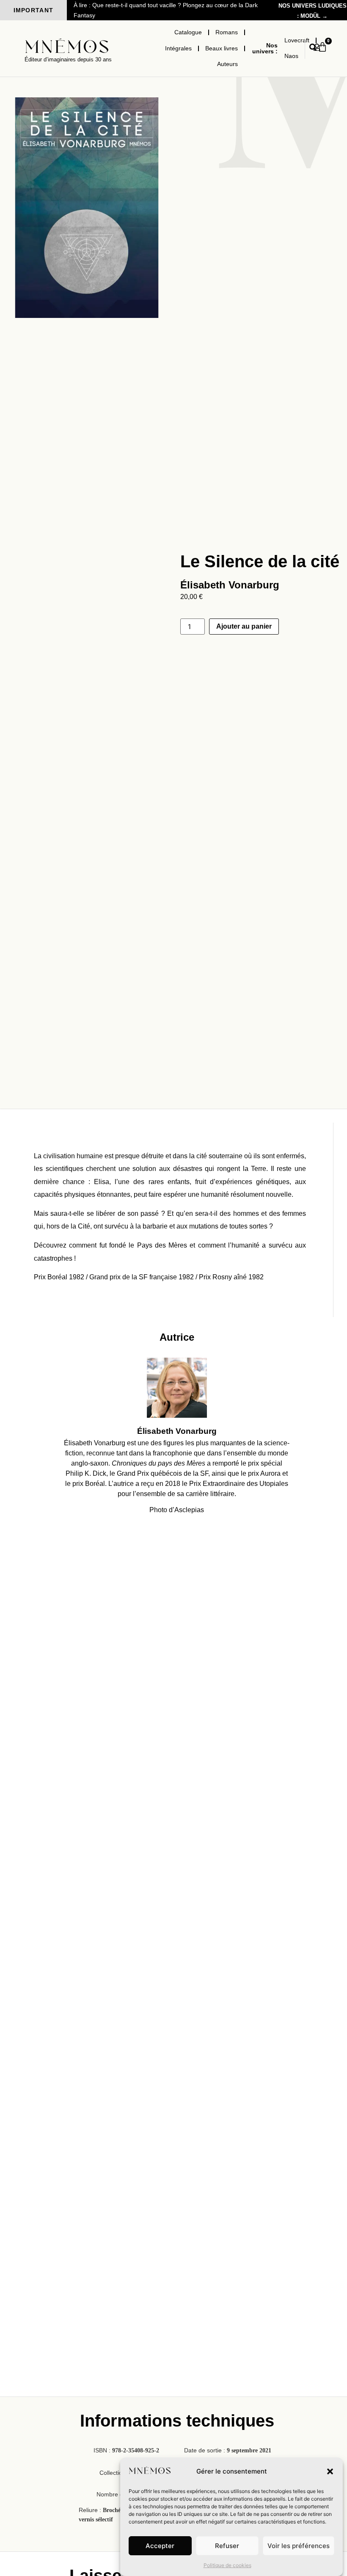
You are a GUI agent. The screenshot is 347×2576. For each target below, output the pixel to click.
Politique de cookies (227, 2565)
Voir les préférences (299, 2546)
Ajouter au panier (244, 626)
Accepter (160, 2546)
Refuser (227, 2546)
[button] (330, 2471)
